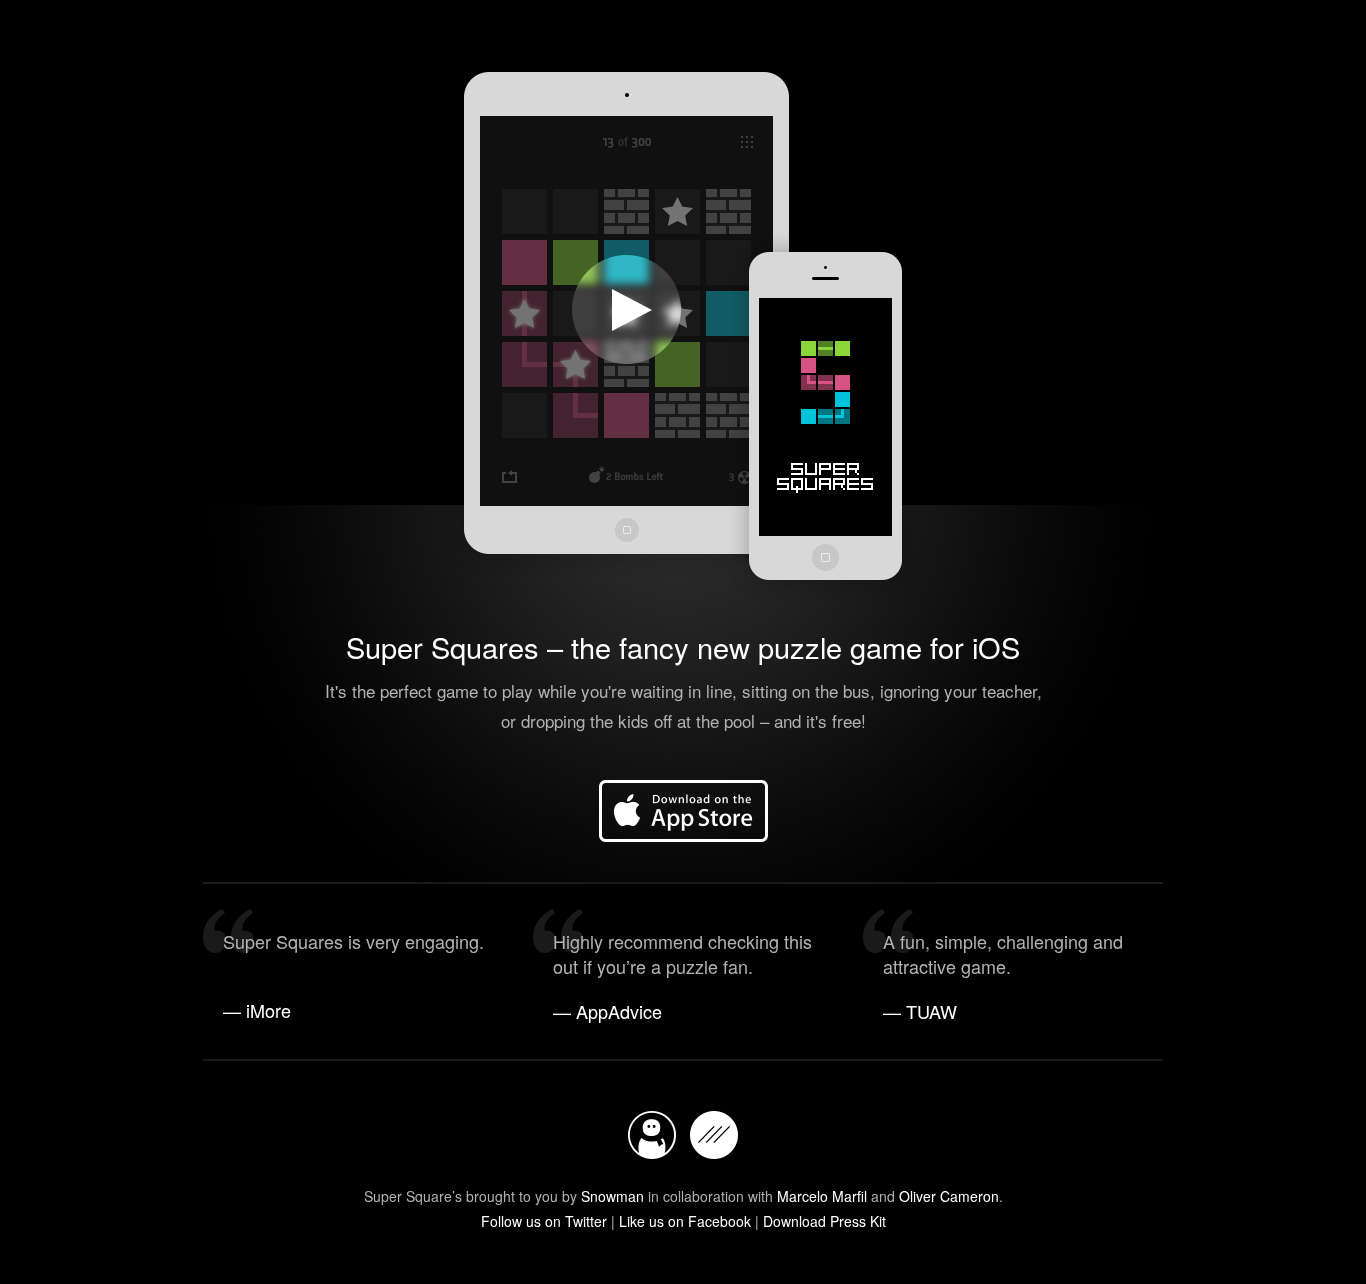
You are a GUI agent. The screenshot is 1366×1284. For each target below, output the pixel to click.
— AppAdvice (607, 1011)
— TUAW (920, 1011)
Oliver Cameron (949, 1196)
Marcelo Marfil (822, 1196)
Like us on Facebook (685, 1221)
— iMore (257, 1010)
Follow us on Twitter (544, 1221)
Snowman (612, 1196)
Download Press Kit (824, 1221)
